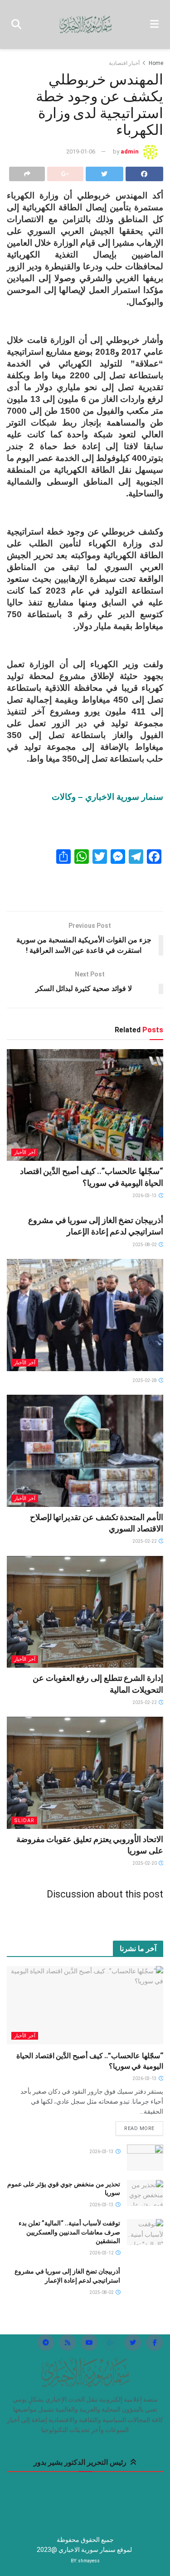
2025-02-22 (145, 1541)
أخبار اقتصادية (124, 63)
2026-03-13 (145, 1196)
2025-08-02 (145, 1245)
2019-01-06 (81, 151)
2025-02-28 (145, 1380)
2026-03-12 (102, 2253)
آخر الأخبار (25, 1152)
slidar (24, 1821)
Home (156, 63)
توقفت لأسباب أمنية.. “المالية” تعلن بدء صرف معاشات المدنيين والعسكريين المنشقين (69, 2232)
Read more (139, 2128)
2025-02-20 (145, 1863)
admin (130, 151)
